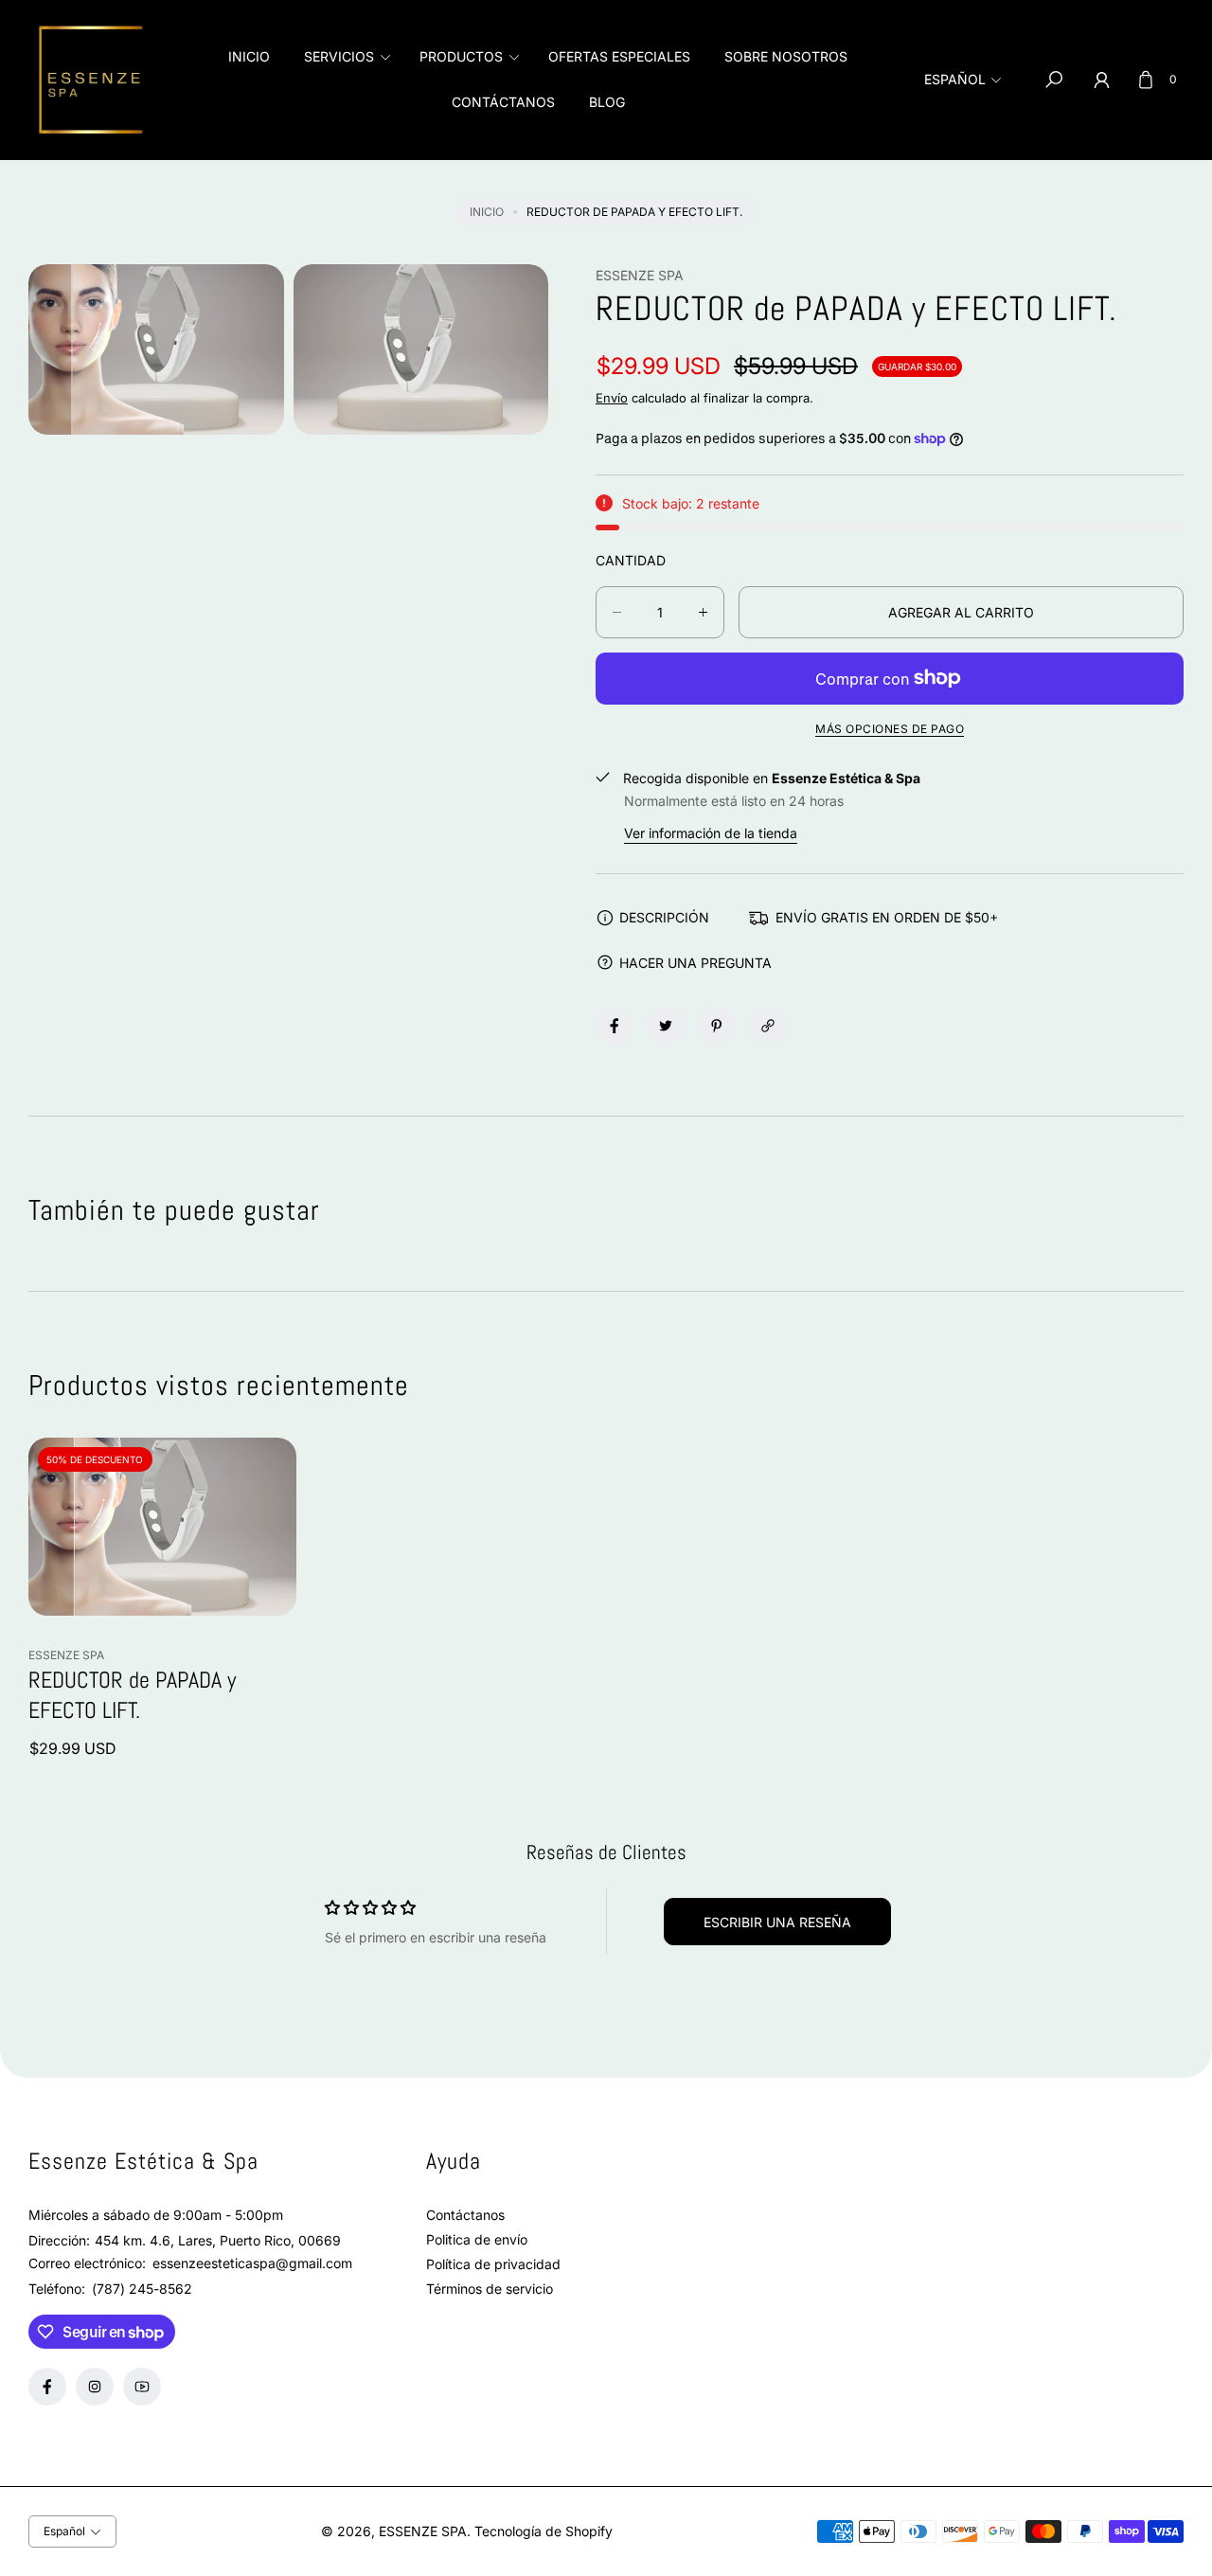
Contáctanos (465, 2215)
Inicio (487, 212)
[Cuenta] (1101, 80)
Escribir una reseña (777, 1922)
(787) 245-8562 (142, 2289)
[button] (345, 57)
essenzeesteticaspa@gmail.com (250, 2263)
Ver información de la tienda (711, 833)
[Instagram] (95, 2387)
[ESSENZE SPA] (95, 80)
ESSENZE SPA (423, 2531)
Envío (612, 398)
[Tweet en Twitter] (666, 1026)
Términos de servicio (490, 2289)
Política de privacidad (493, 2264)
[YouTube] (142, 2387)
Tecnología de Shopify (544, 2531)
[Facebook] (47, 2387)
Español (955, 79)
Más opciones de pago (890, 729)
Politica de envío (477, 2239)
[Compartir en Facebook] (615, 1026)
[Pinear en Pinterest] (717, 1026)
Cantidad (631, 560)
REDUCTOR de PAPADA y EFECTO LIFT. (132, 1695)
